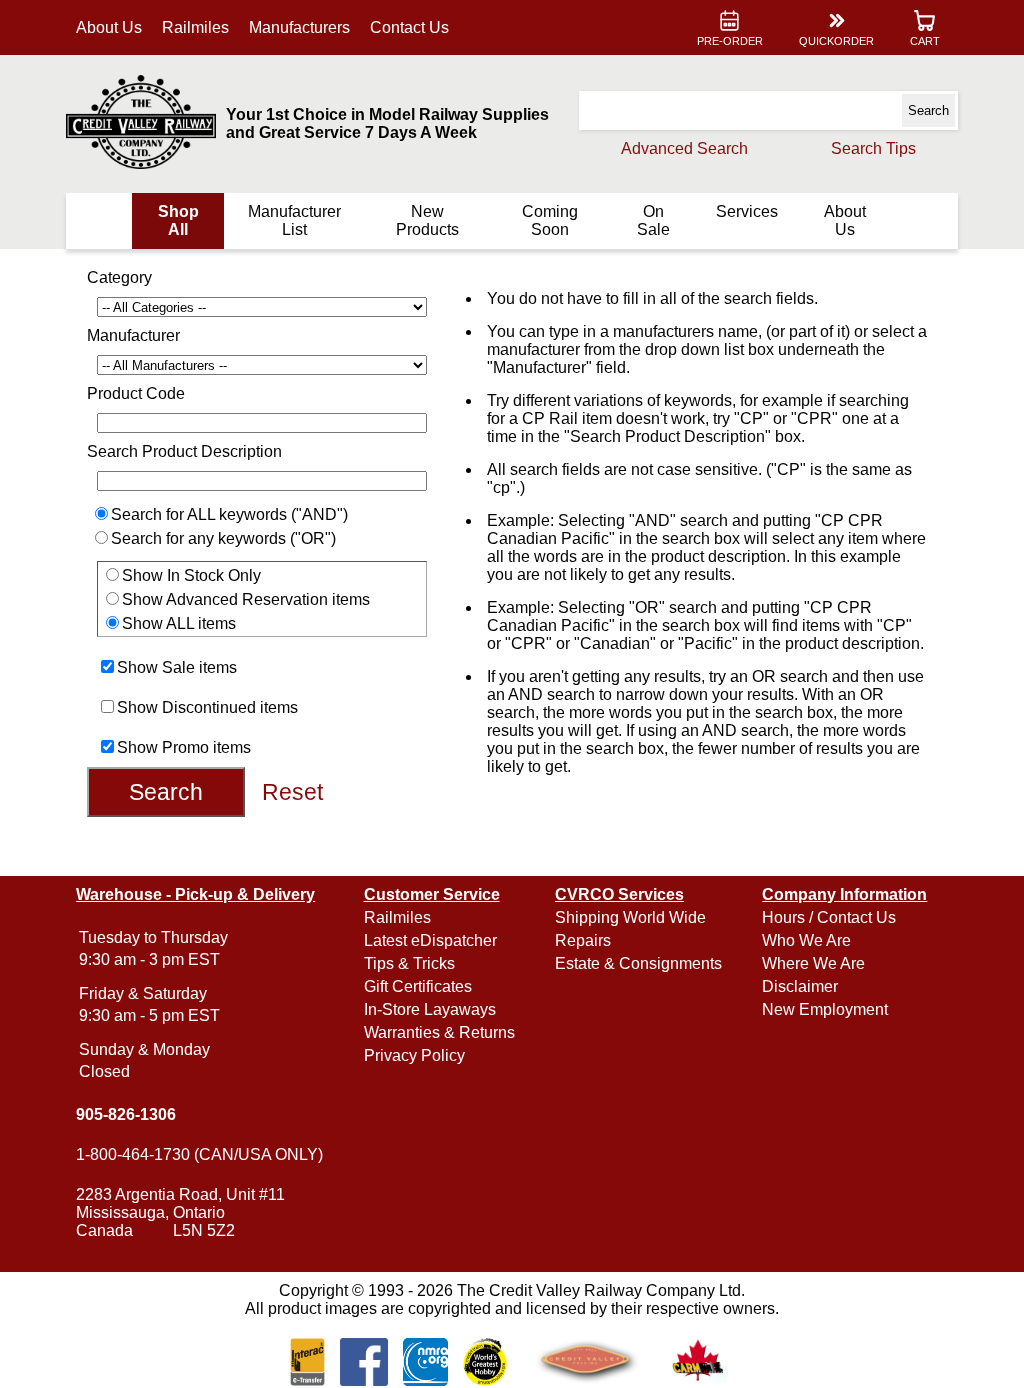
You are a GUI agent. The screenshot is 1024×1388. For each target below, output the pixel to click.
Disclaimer (800, 986)
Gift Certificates (418, 986)
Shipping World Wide (630, 917)
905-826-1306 (126, 1114)
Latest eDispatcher (430, 940)
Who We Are (806, 940)
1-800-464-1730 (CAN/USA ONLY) (199, 1154)
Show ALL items (179, 623)
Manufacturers (299, 27)
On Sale (653, 220)
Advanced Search (684, 148)
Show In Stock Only (191, 575)
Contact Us (409, 27)
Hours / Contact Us (829, 917)
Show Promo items (184, 747)
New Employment (825, 1009)
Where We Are (813, 963)
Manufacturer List (294, 220)
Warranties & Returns (439, 1032)
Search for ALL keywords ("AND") (229, 514)
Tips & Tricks (409, 963)
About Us (109, 27)
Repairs (583, 940)
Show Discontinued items (207, 707)
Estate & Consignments (638, 963)
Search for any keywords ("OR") (223, 538)
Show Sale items (177, 667)
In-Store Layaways (430, 1009)
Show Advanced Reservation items (246, 599)
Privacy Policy (414, 1055)
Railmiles (195, 27)
